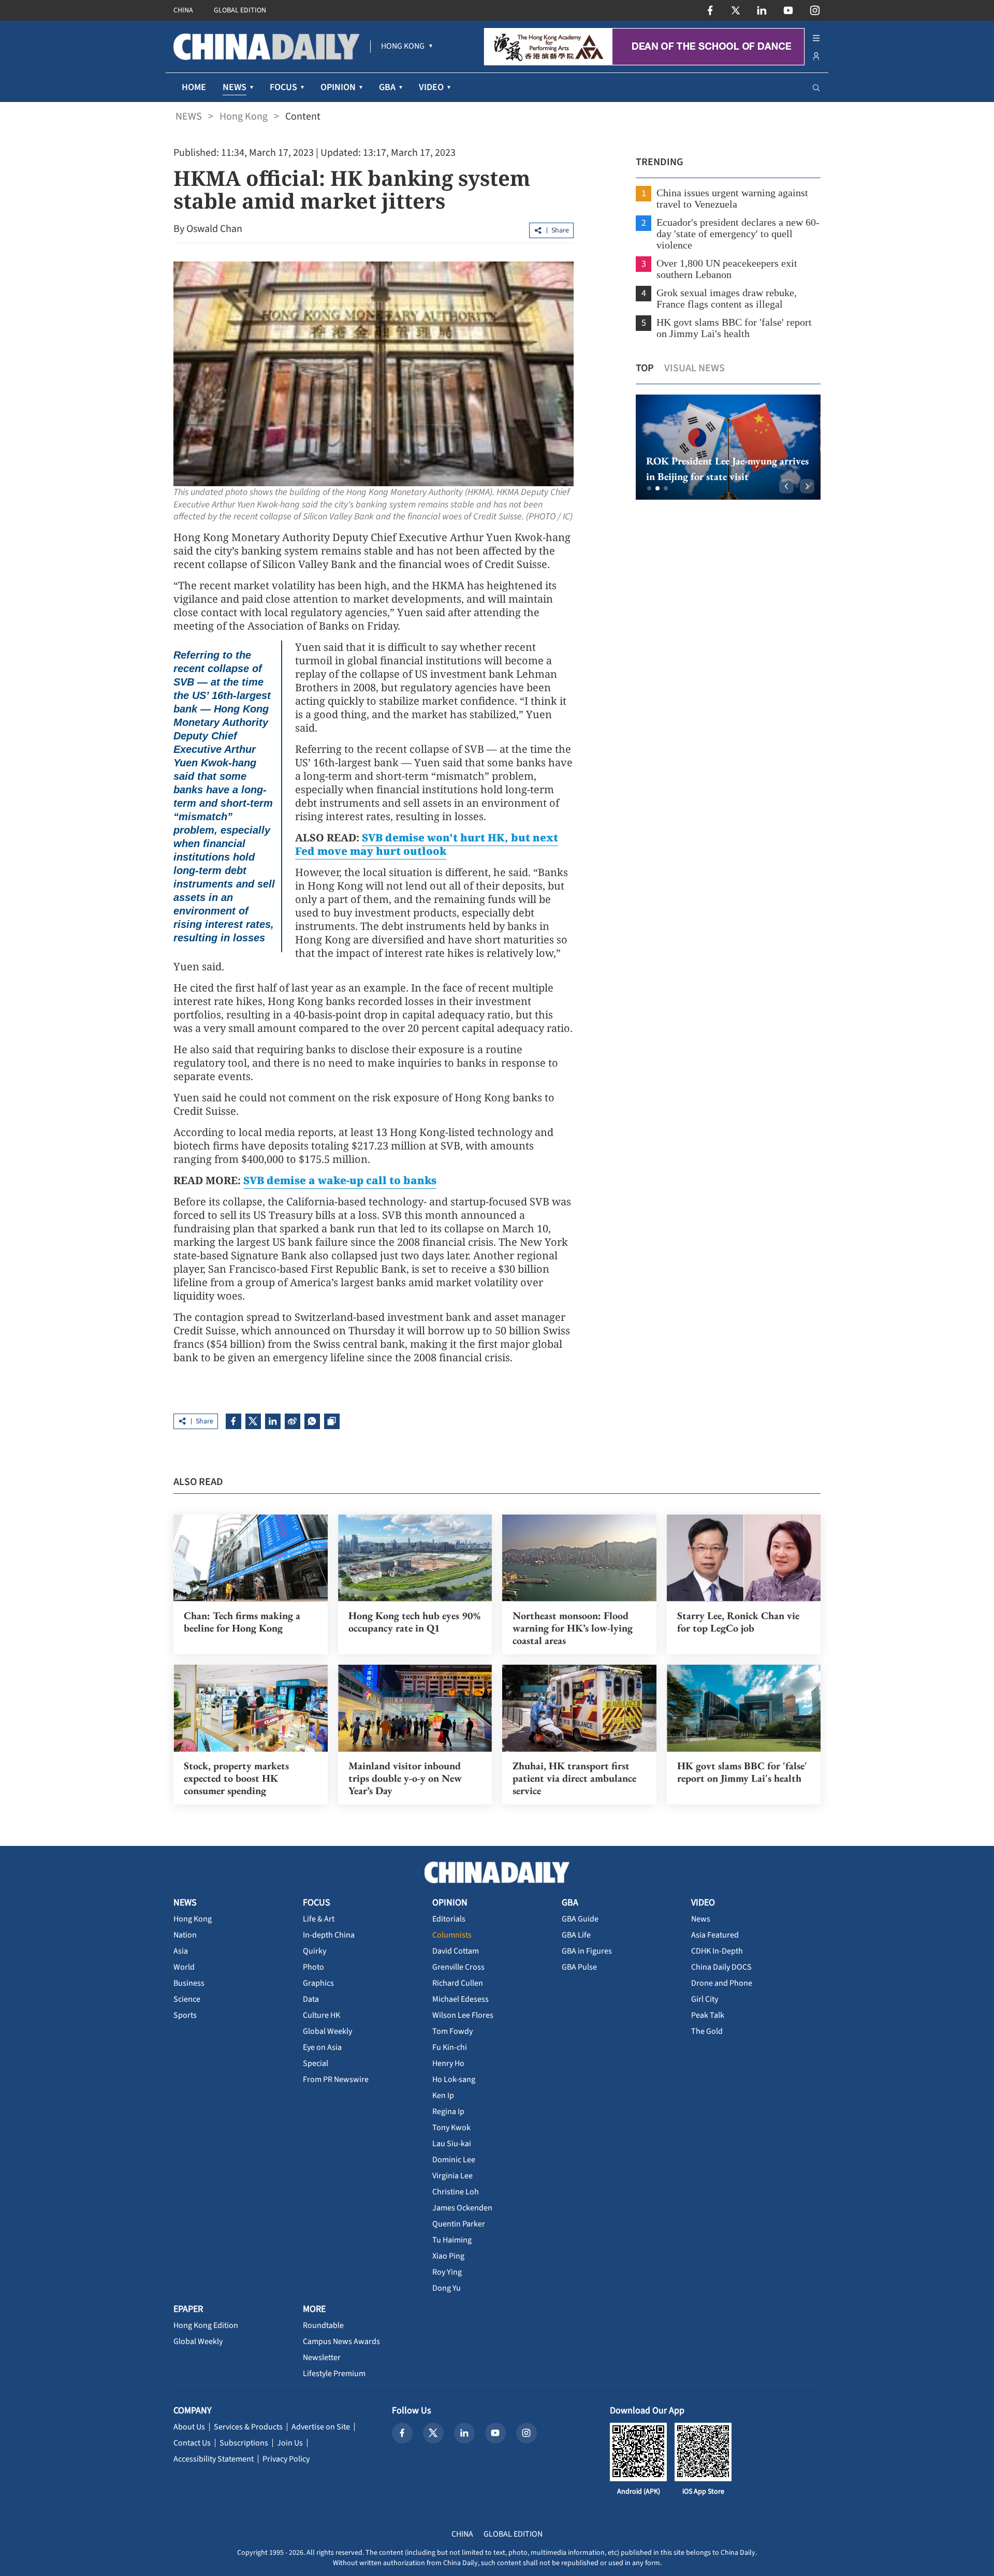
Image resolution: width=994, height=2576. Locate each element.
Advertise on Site (321, 2427)
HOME (194, 87)
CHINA (183, 10)
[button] (649, 488)
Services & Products (248, 2427)
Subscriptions (244, 2443)
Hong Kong (244, 117)
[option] (728, 447)
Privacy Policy (286, 2459)
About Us (189, 2427)
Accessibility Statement (214, 2459)
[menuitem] (403, 47)
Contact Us (192, 2443)
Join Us (290, 2443)
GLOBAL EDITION (240, 10)
